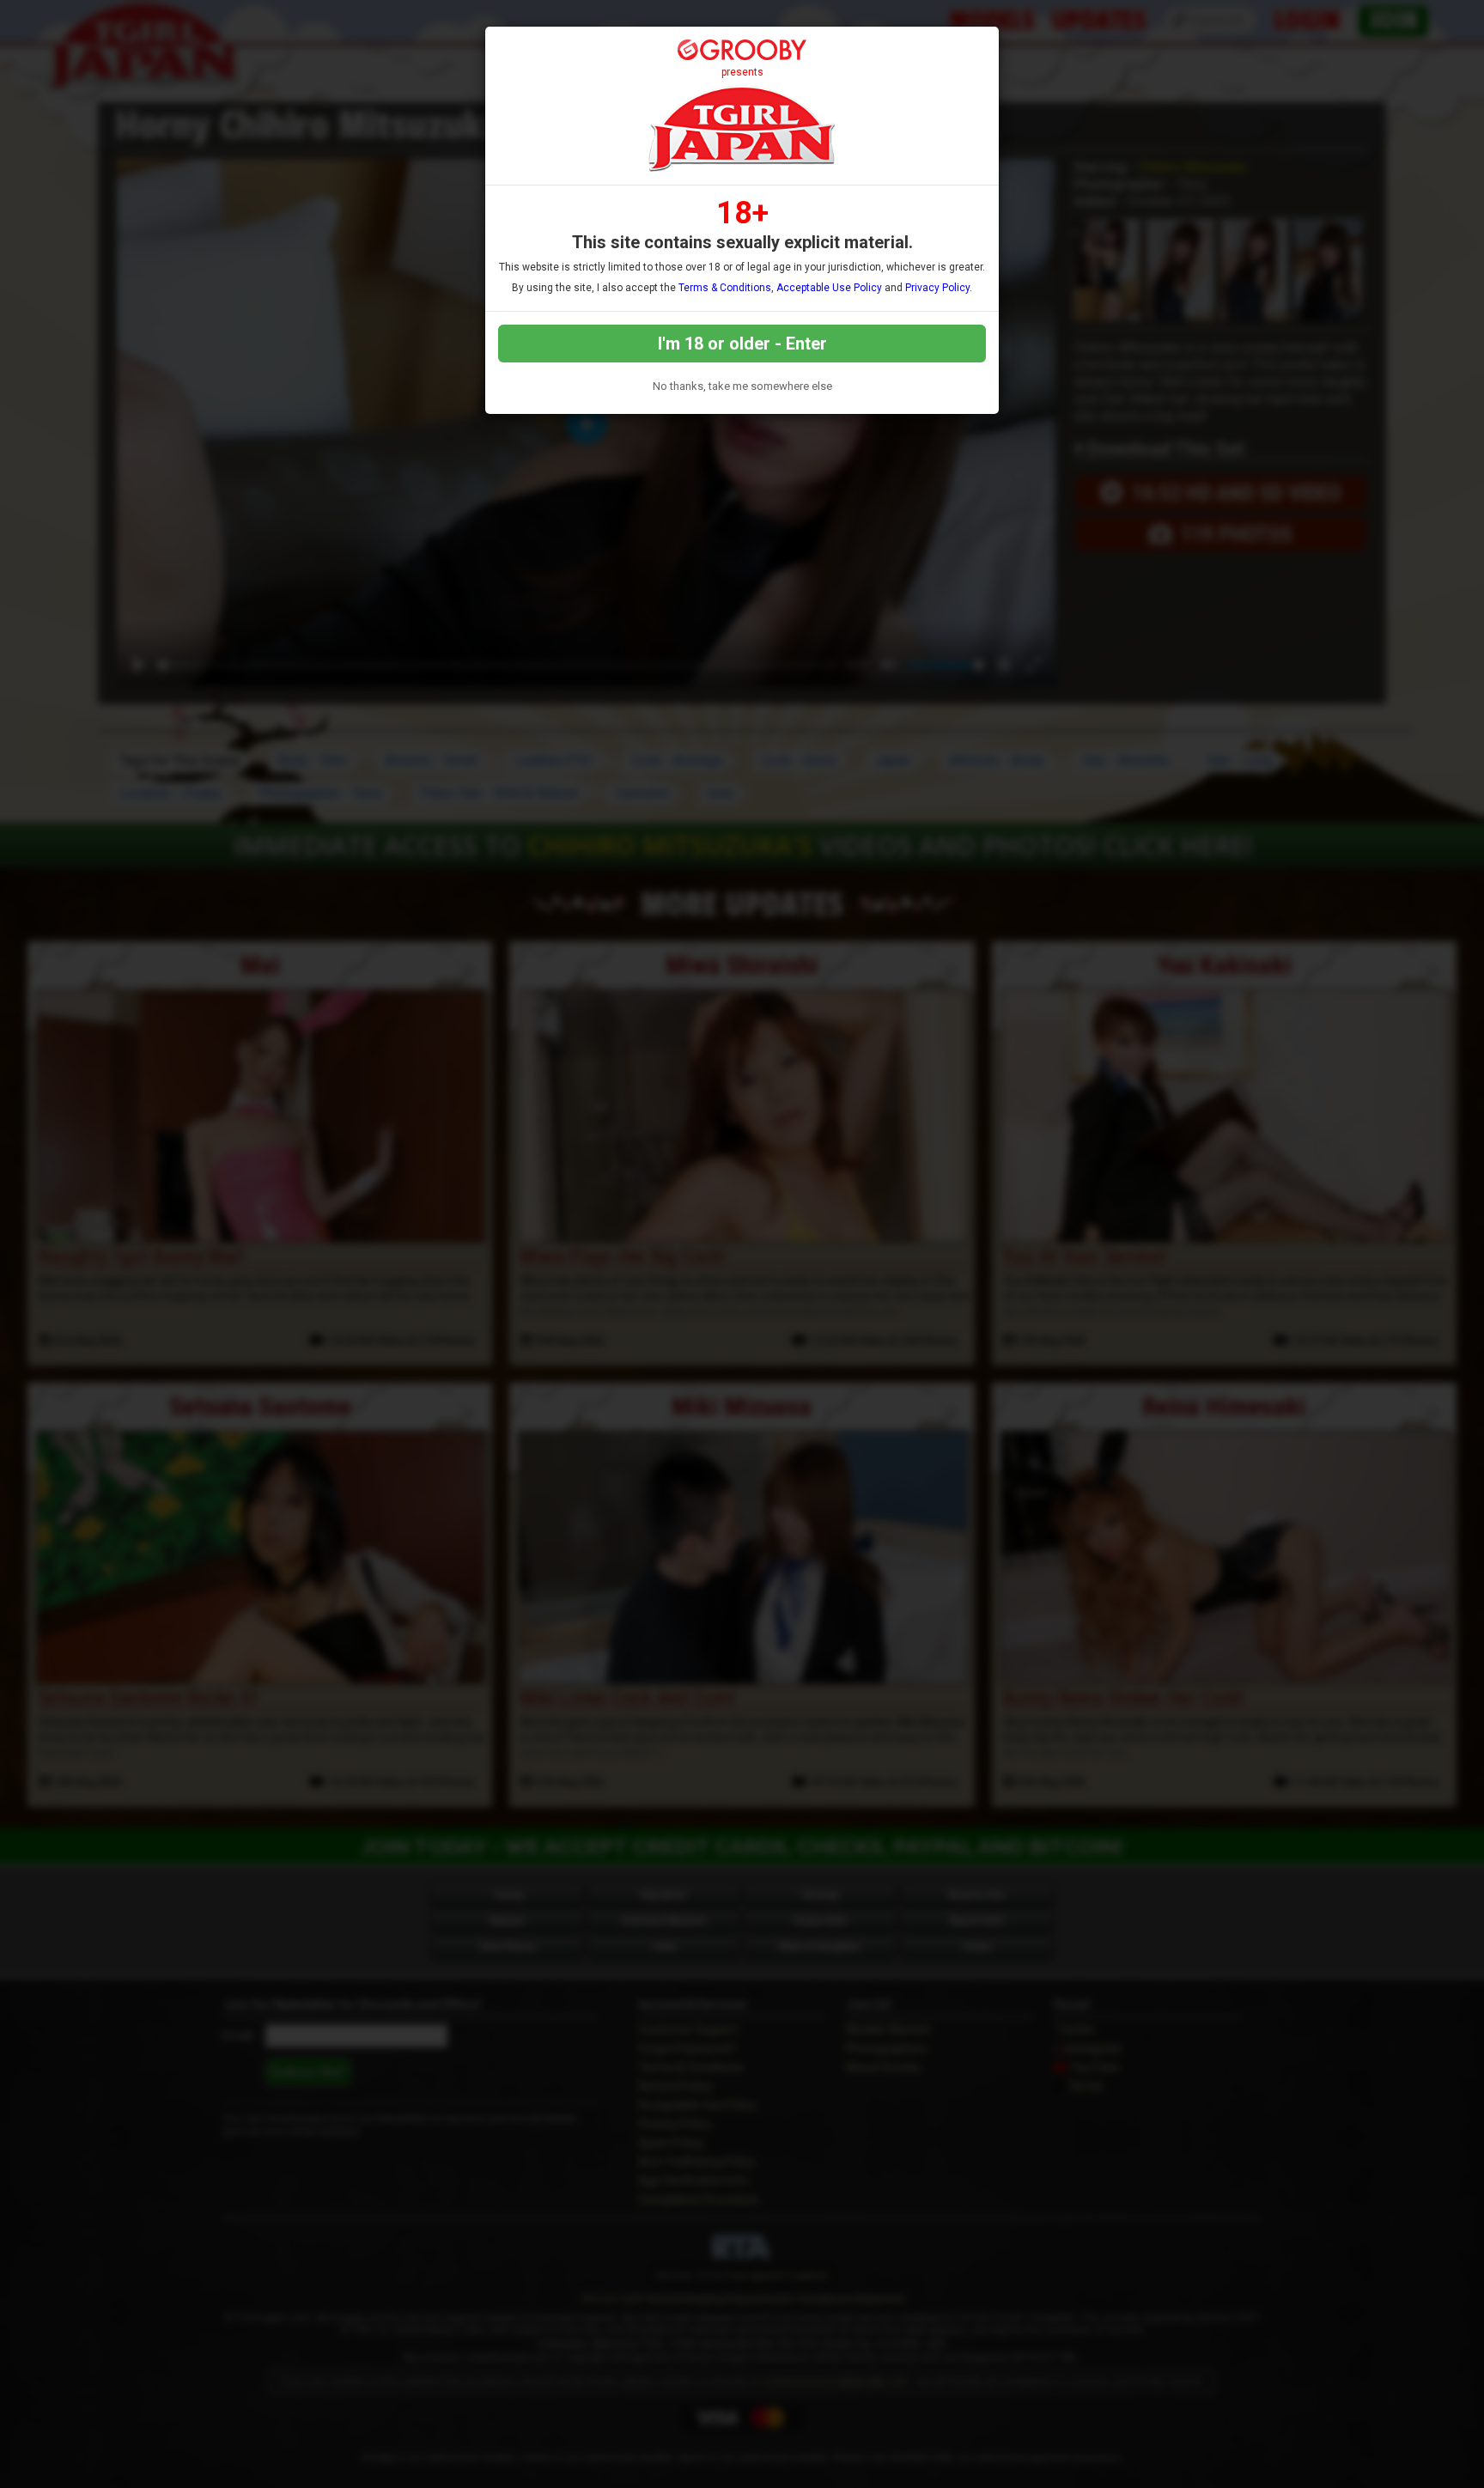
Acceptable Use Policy (829, 288)
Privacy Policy (937, 288)
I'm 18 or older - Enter (742, 344)
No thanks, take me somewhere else (742, 386)
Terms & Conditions (725, 288)
